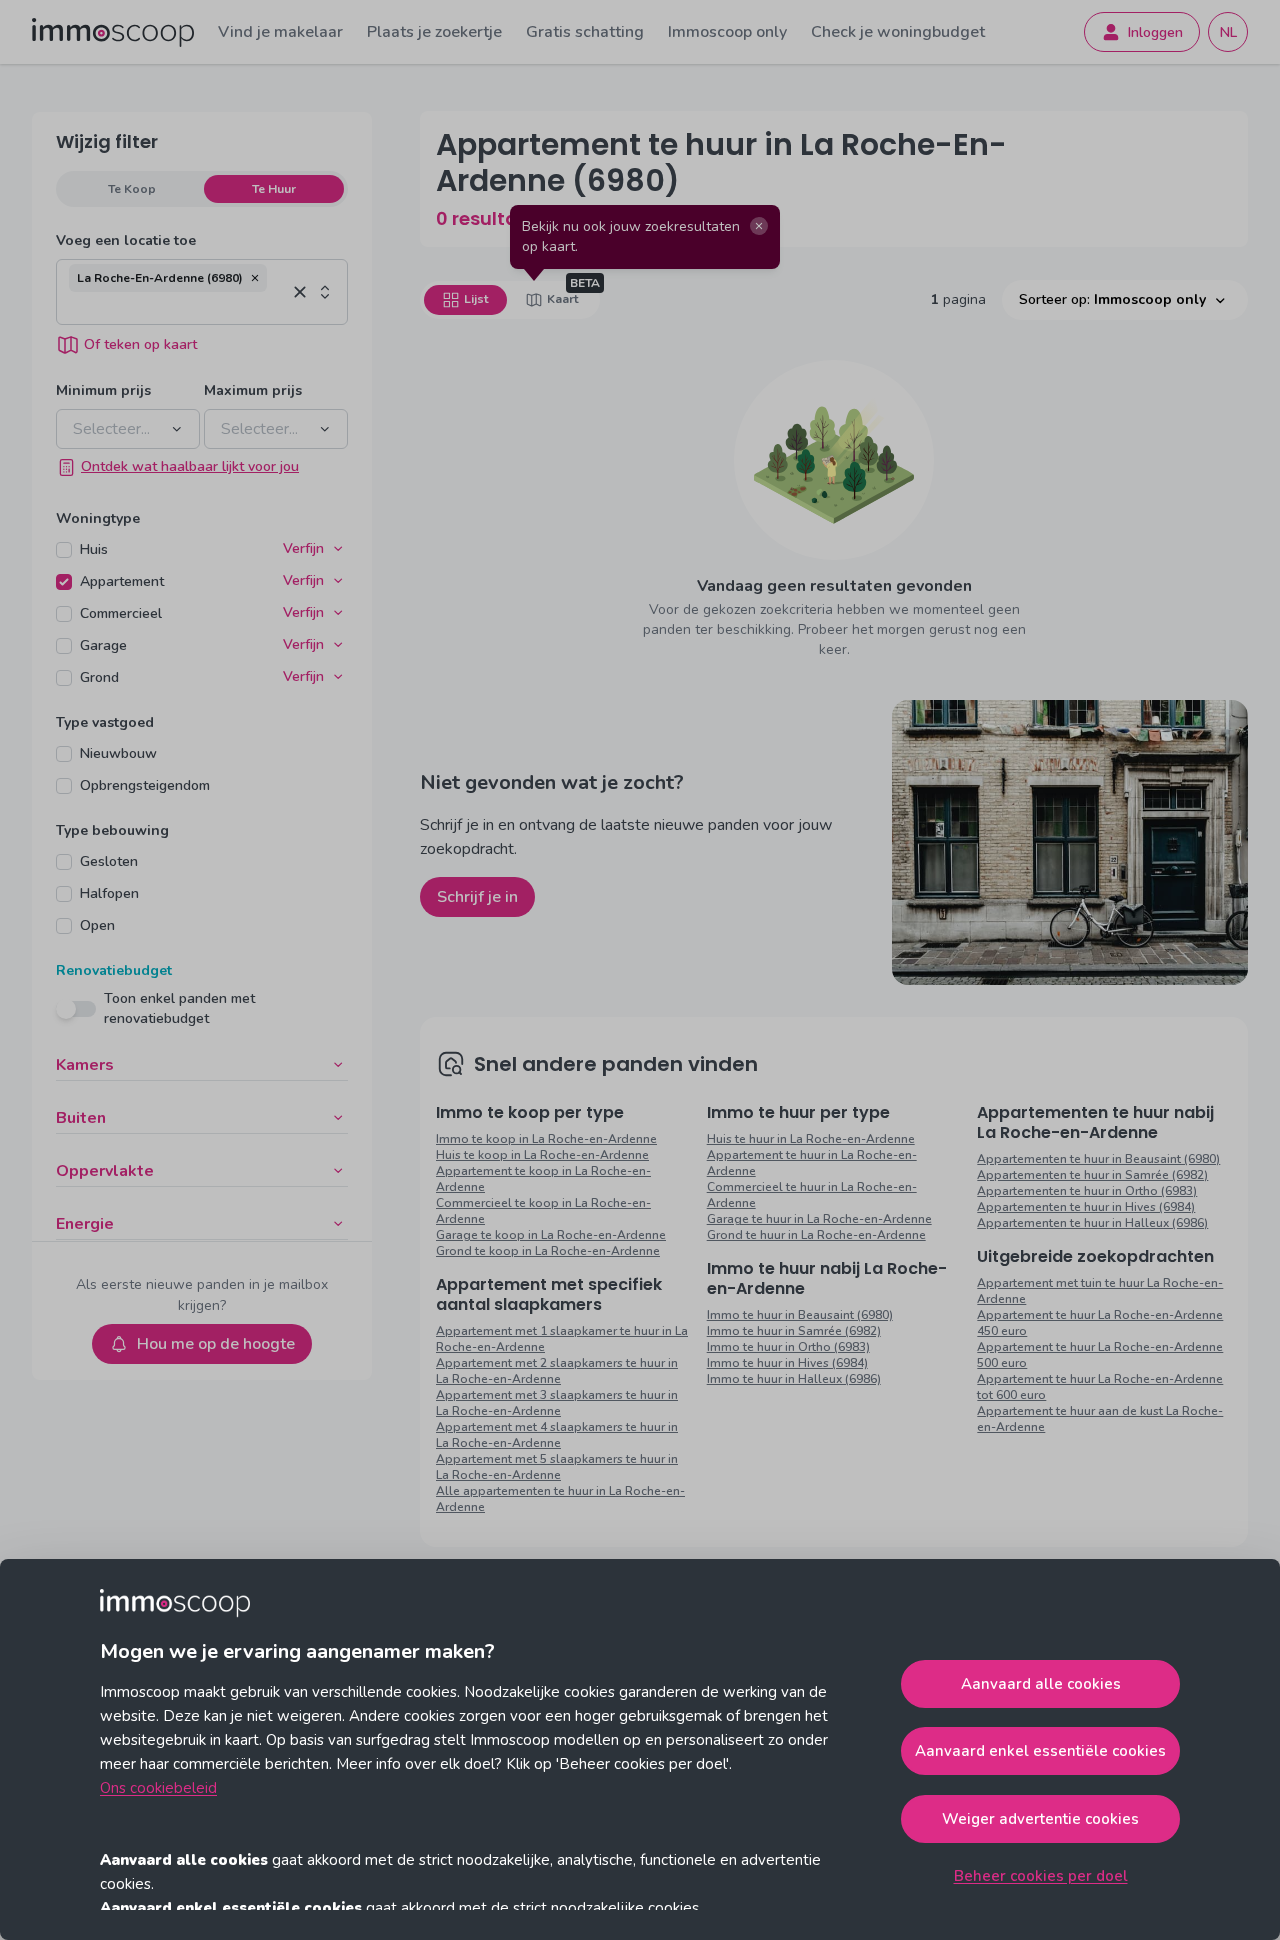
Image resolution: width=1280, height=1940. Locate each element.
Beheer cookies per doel (1041, 1876)
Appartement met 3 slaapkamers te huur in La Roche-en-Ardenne (557, 1403)
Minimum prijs (103, 390)
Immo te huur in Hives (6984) (787, 1363)
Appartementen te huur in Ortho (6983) (1087, 1191)
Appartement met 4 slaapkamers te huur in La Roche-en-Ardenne (557, 1435)
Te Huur (274, 189)
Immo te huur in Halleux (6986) (794, 1379)
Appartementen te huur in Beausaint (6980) (1098, 1159)
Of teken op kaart (140, 344)
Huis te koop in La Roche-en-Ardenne (542, 1155)
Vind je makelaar (280, 32)
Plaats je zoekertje (434, 32)
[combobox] (177, 308)
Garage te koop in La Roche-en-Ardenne (551, 1235)
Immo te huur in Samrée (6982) (794, 1331)
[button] (255, 278)
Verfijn (303, 548)
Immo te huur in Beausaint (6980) (800, 1315)
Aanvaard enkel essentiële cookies (1040, 1751)
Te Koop (132, 189)
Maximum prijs (253, 390)
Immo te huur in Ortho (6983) (788, 1347)
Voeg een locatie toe (126, 240)
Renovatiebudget (114, 970)
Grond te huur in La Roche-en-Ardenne (816, 1235)
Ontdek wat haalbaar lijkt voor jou (190, 466)
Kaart (562, 299)
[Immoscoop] (113, 32)
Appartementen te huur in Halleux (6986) (1092, 1223)
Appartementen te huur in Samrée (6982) (1092, 1175)
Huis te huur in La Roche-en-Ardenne (811, 1139)
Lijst (476, 299)
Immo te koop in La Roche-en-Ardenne (546, 1139)
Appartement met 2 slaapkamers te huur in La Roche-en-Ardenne (557, 1371)
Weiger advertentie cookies (1040, 1819)
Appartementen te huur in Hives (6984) (1086, 1207)
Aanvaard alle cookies (1041, 1684)
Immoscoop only (727, 32)
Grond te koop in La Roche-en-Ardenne (548, 1251)
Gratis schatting (585, 32)
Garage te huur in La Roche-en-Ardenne (819, 1219)
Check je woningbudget (898, 32)
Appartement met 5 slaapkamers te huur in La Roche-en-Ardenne (557, 1467)
